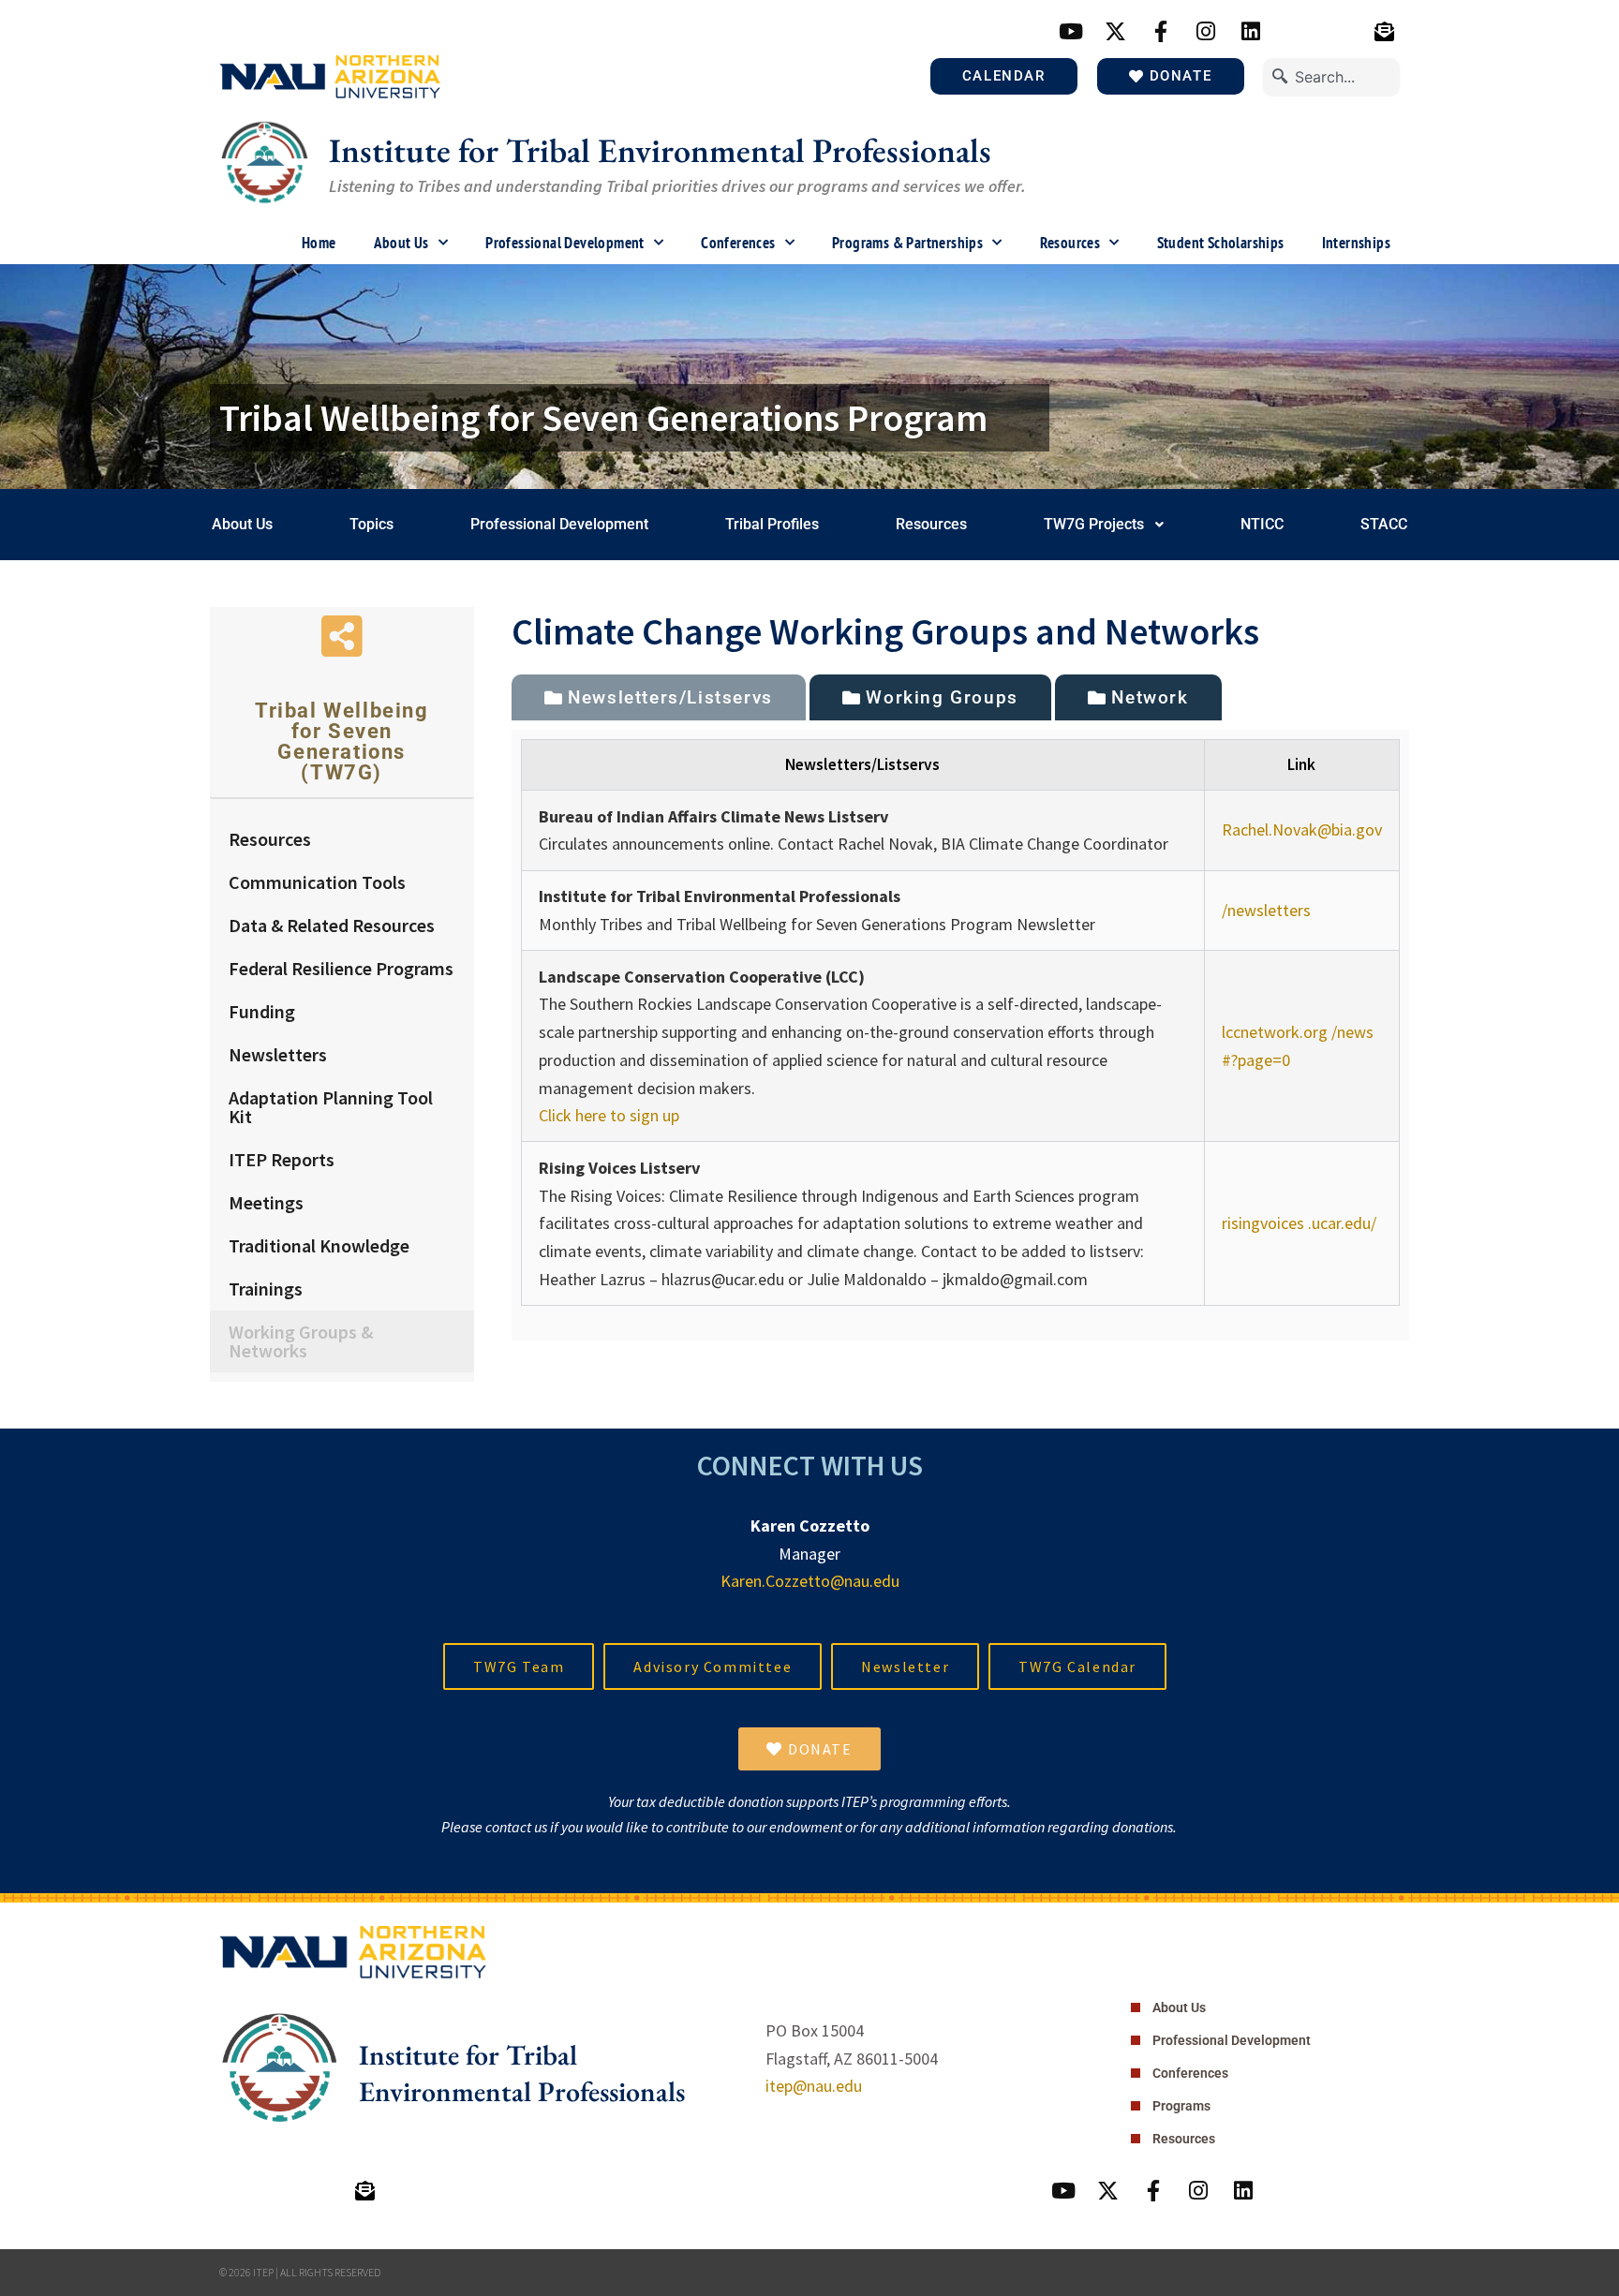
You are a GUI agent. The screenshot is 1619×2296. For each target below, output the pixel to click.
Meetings (266, 1202)
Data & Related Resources (332, 925)
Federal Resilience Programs (341, 968)
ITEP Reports (282, 1159)
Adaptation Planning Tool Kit (331, 1107)
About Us (401, 243)
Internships (1356, 243)
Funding (262, 1011)
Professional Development (565, 243)
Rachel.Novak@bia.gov (1302, 830)
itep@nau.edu (814, 2086)
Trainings (266, 1289)
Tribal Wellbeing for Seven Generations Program (603, 418)
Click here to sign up (609, 1115)
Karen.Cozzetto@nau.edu (810, 1581)
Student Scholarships (1221, 243)
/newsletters (1266, 910)
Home (319, 243)
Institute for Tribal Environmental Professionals (660, 150)
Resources (1070, 243)
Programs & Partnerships (907, 243)
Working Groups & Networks (301, 1341)
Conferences (738, 243)
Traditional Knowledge (319, 1245)
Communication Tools (317, 882)
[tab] (659, 697)
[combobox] (1331, 77)
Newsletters (278, 1054)
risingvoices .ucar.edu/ (1299, 1223)
